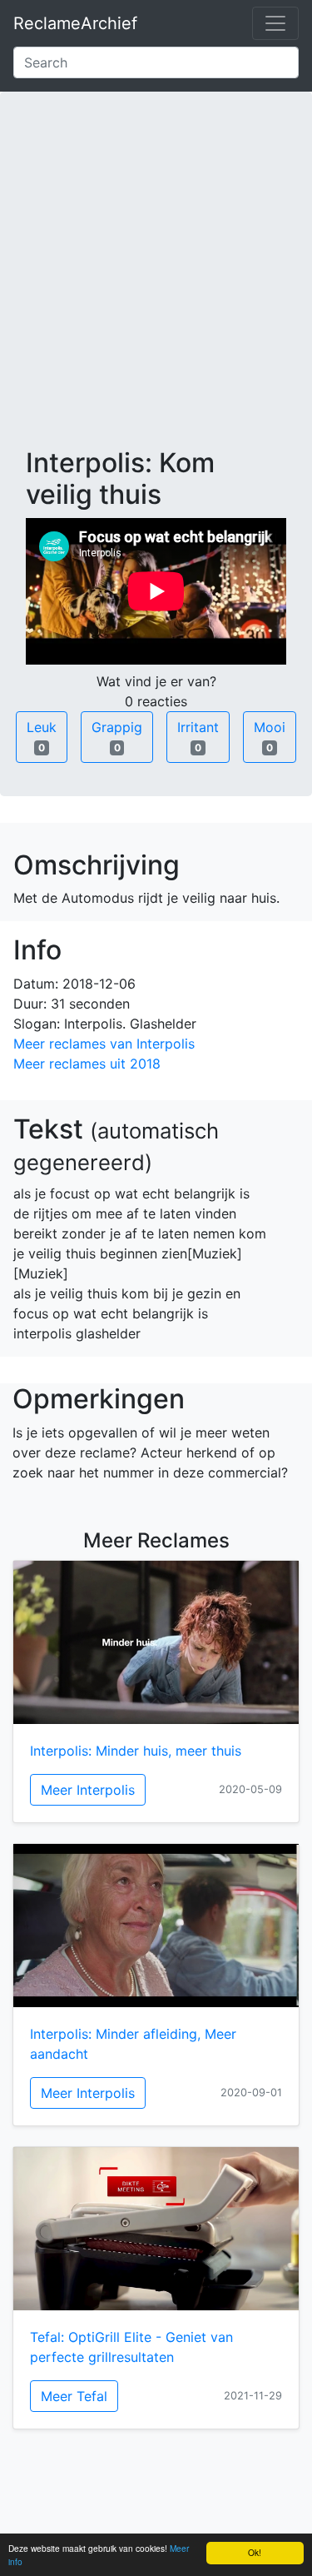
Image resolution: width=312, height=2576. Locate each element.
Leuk (42, 736)
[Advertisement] (156, 283)
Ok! (255, 2552)
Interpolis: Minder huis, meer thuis (136, 1751)
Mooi (270, 736)
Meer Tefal (74, 2396)
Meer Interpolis (88, 1790)
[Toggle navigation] (275, 23)
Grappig (117, 736)
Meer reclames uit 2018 (87, 1064)
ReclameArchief (75, 23)
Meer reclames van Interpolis (104, 1044)
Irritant (198, 736)
